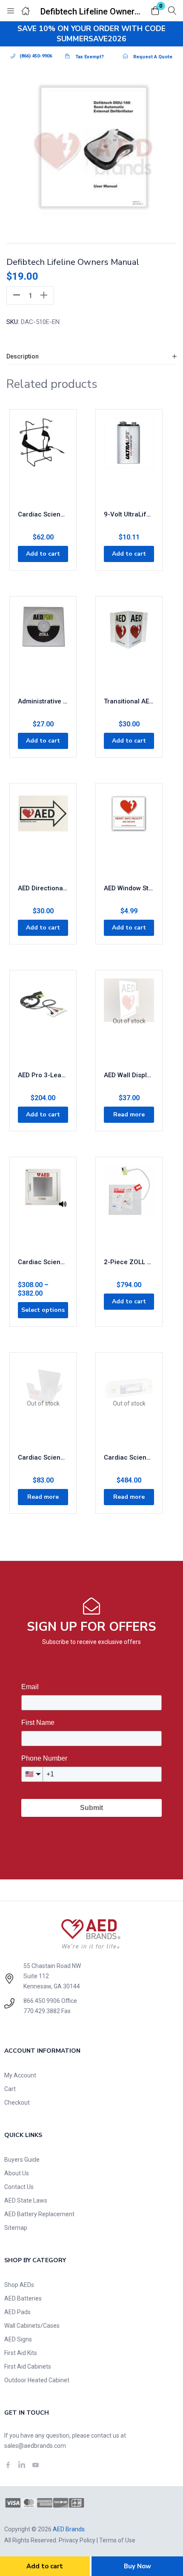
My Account (20, 2075)
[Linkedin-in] (22, 2465)
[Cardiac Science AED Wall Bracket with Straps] (43, 460)
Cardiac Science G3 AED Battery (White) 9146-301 (129, 1457)
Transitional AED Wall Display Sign (129, 701)
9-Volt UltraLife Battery (129, 514)
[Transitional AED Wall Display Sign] (129, 647)
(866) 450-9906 (36, 56)
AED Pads (17, 2312)
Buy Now (137, 2566)
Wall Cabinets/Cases (32, 2326)
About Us (17, 2173)
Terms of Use (117, 2540)
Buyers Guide (22, 2160)
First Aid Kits (21, 2353)
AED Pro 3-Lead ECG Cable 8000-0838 (43, 1075)
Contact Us (19, 2187)
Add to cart (45, 2566)
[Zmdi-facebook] (8, 2465)
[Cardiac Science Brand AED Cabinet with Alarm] (43, 1208)
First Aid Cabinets (28, 2367)
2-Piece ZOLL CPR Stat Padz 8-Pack (129, 1262)
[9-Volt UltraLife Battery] (129, 460)
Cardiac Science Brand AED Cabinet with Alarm (43, 1262)
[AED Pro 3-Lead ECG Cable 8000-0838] (43, 1021)
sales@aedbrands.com (35, 2446)
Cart (10, 2089)
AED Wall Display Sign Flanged (129, 1075)
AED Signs (18, 2339)
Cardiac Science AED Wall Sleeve (43, 1457)
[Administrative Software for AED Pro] (43, 647)
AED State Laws (26, 2200)
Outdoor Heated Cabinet (37, 2380)
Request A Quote (153, 57)
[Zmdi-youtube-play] (35, 2465)
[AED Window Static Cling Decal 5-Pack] (129, 834)
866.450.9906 (42, 2001)
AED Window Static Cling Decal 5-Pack (129, 888)
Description (23, 356)
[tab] (91, 357)
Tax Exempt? (90, 57)
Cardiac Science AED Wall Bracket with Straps (43, 514)
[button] (155, 11)
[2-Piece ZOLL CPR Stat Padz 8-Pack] (129, 1208)
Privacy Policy (77, 2540)
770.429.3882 (42, 2011)
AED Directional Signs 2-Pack (43, 888)
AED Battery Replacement (39, 2214)
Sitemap (16, 2228)
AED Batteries (23, 2298)
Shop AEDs (19, 2285)
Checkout (17, 2103)
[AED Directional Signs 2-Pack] (43, 834)
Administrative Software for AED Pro (43, 701)
